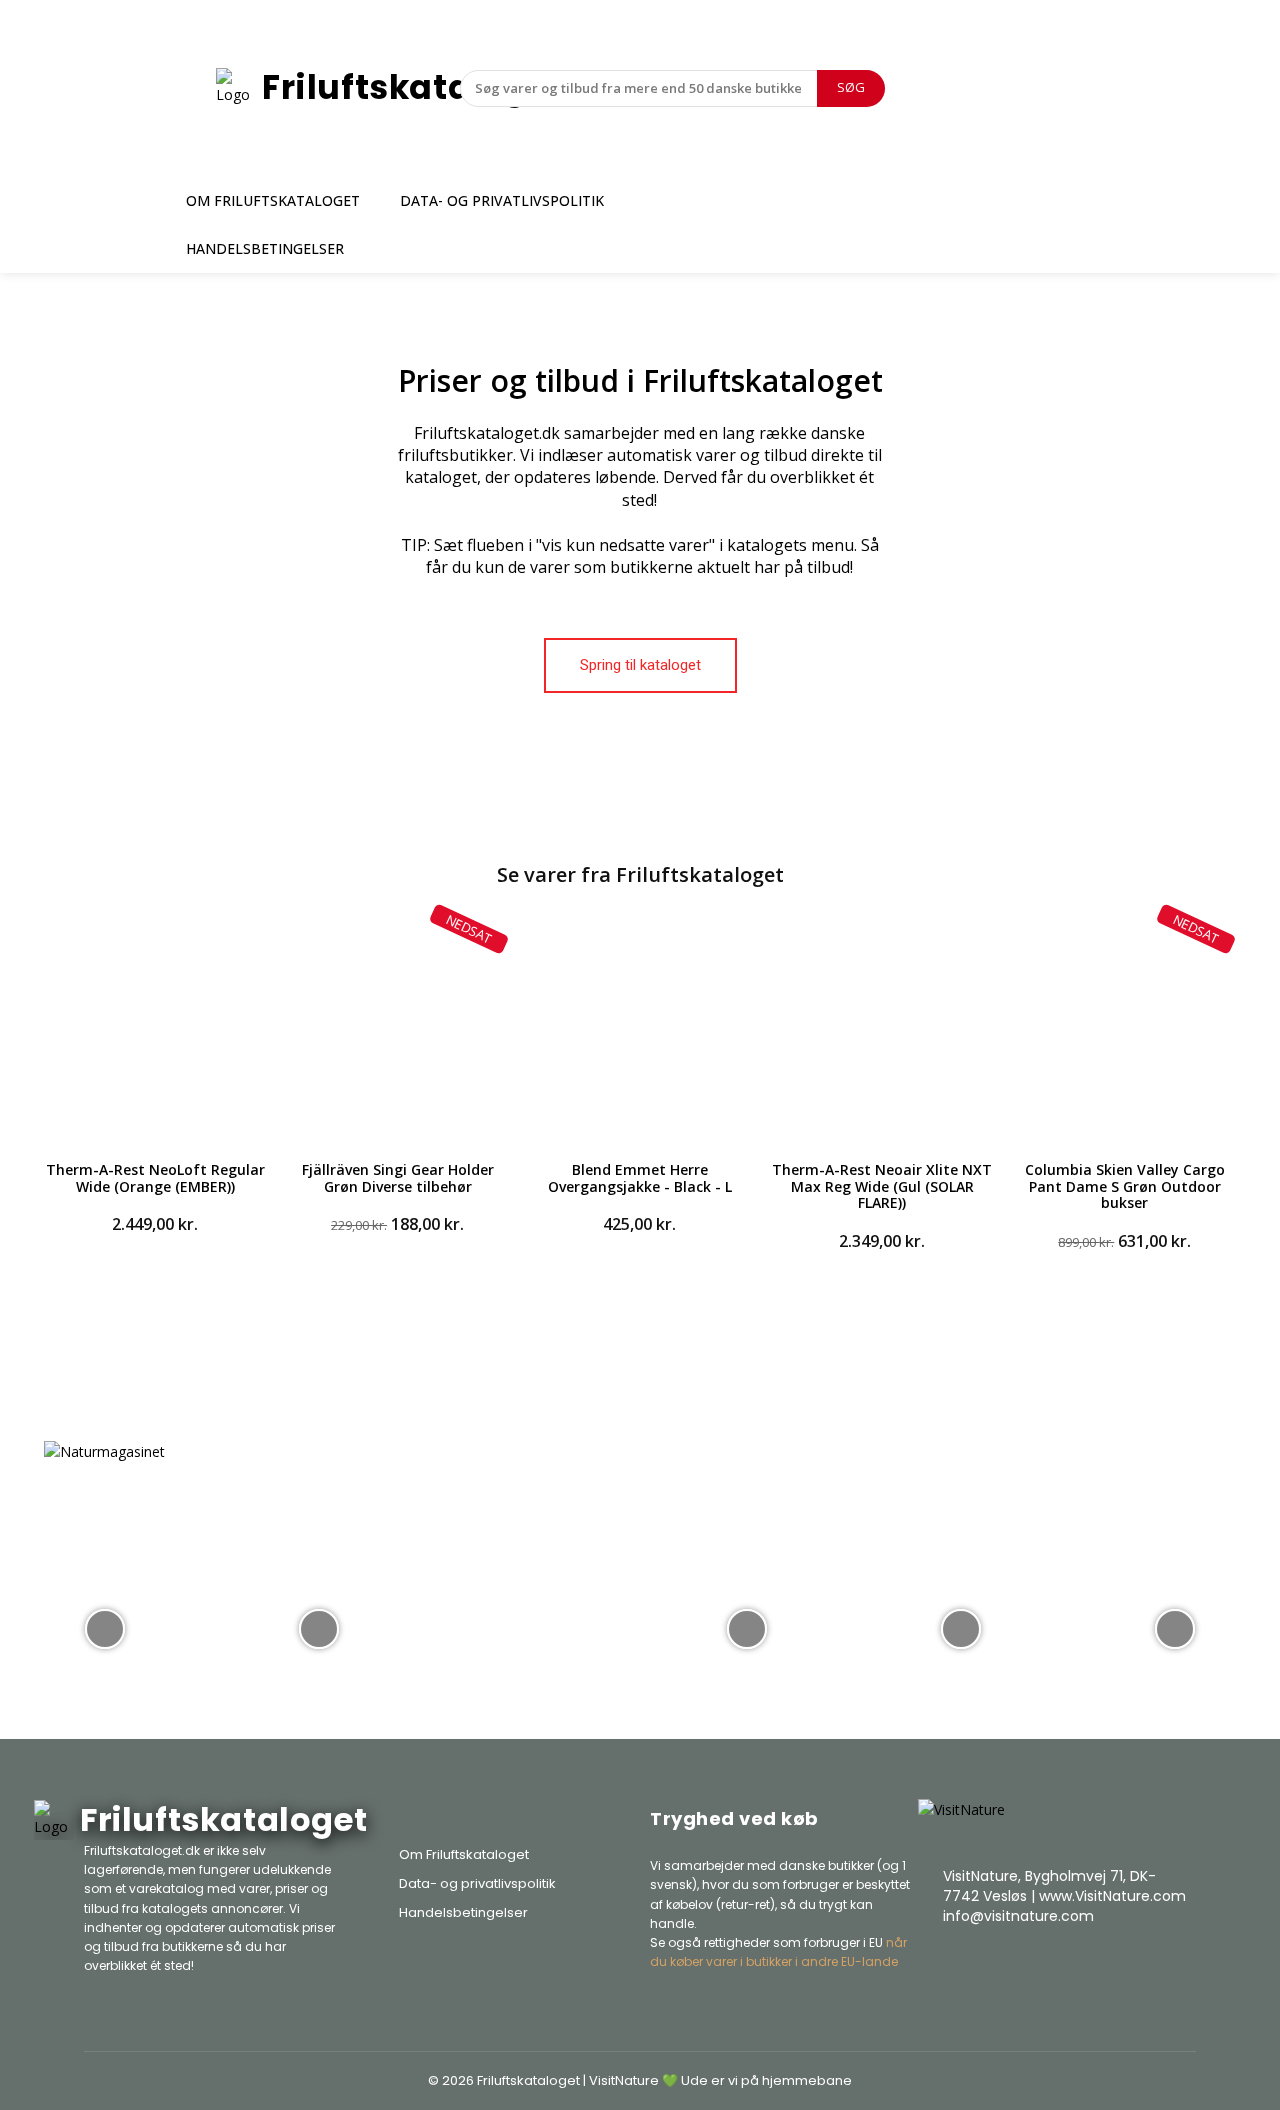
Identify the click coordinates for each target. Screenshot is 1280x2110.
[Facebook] (1076, 1966)
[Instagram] (1126, 1966)
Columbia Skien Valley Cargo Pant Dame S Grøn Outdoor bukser (1125, 1186)
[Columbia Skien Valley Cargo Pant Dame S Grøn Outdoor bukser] (1125, 1030)
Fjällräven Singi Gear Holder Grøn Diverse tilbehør (398, 1178)
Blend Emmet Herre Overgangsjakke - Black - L (640, 1178)
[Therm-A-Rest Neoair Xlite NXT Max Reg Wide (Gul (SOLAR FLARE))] (882, 1030)
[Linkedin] (1176, 1966)
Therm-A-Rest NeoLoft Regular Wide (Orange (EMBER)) (155, 1178)
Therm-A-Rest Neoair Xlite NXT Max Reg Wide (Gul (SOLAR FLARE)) (882, 1186)
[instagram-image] (105, 1627)
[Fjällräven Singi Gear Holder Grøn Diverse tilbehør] (397, 1030)
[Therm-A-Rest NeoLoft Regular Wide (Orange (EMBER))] (155, 1030)
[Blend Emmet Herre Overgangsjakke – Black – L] (640, 1030)
